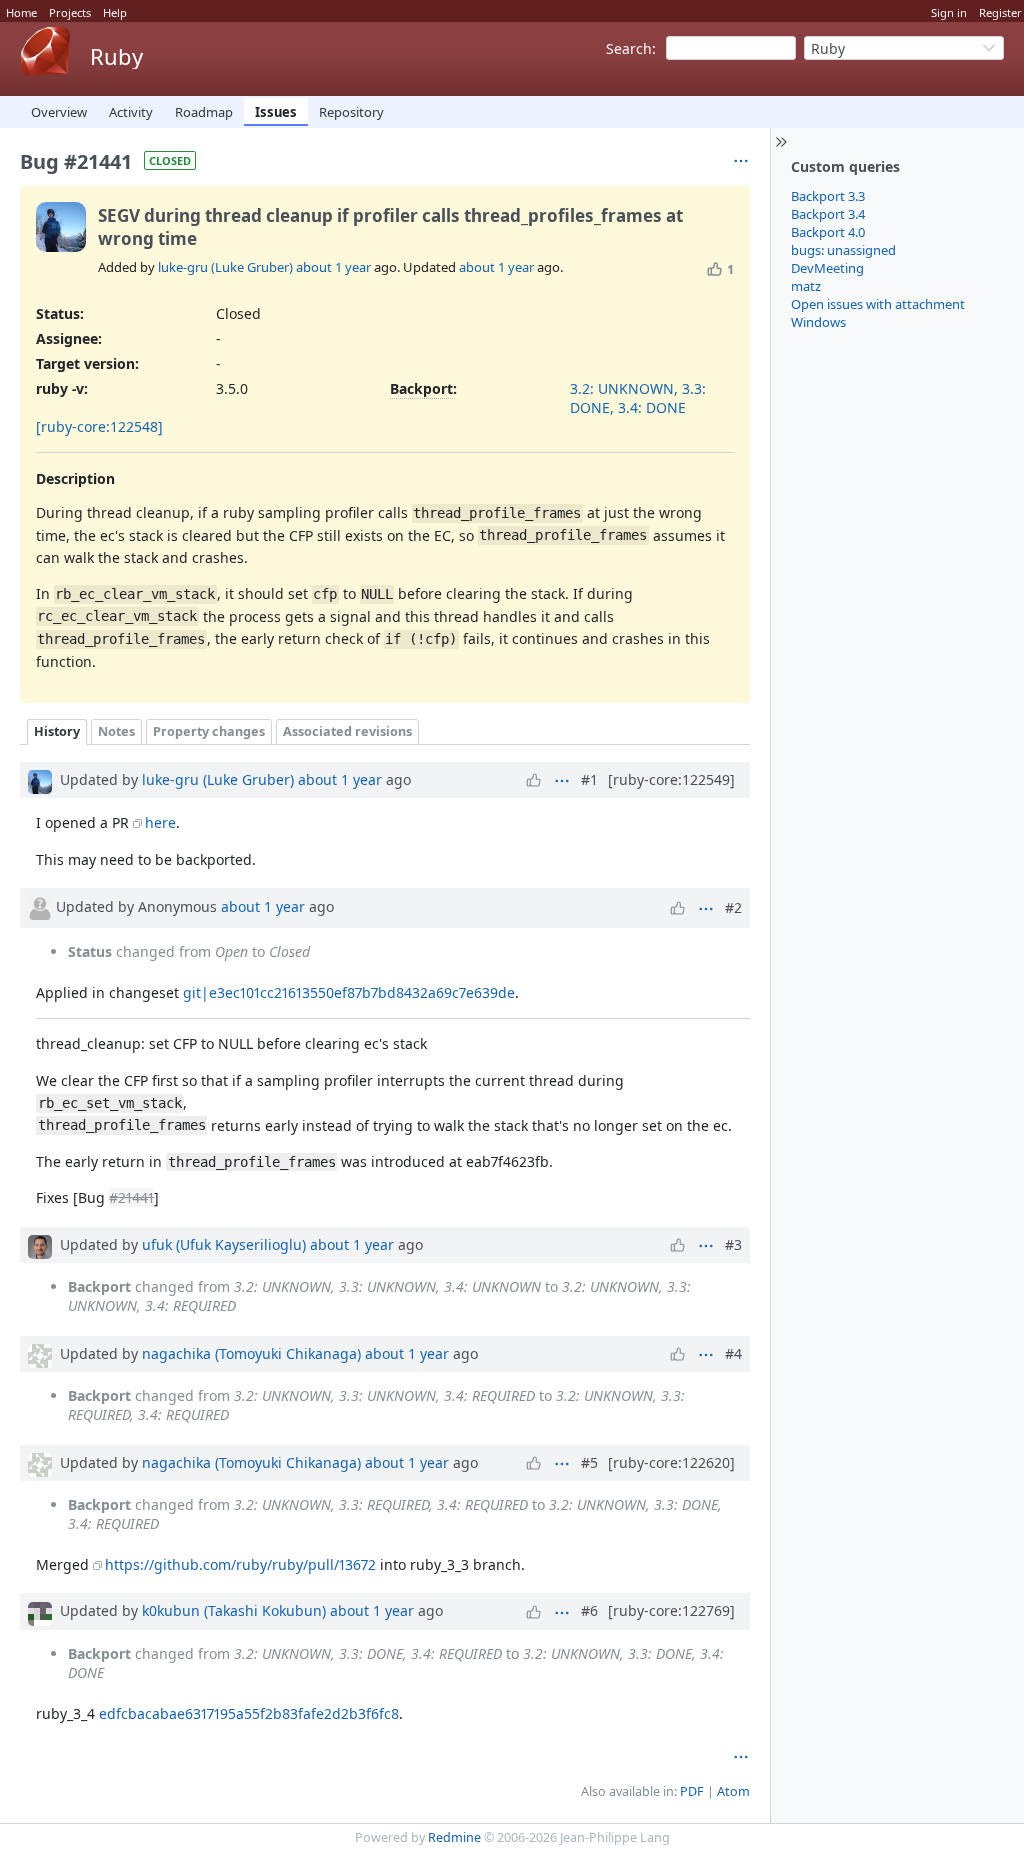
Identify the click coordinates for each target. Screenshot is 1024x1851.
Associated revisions (347, 731)
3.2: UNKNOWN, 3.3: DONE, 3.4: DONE (638, 398)
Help (115, 12)
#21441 (131, 1197)
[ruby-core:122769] (671, 1610)
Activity (131, 112)
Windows (818, 322)
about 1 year (333, 267)
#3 (733, 1244)
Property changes (209, 731)
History (57, 731)
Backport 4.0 (828, 232)
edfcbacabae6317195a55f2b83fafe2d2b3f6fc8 (249, 1713)
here (160, 822)
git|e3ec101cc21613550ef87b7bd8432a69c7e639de (349, 992)
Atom (733, 1791)
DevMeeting (827, 268)
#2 (733, 907)
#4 (733, 1353)
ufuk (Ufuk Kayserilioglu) (224, 1244)
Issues (276, 112)
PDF (692, 1791)
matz (806, 286)
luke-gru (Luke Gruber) (225, 267)
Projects (70, 12)
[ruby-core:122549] (671, 779)
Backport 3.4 (828, 214)
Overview (59, 112)
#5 (589, 1462)
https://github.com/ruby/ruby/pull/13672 (240, 1564)
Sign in (949, 12)
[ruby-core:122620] (671, 1462)
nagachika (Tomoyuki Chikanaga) (251, 1353)
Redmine (454, 1837)
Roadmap (204, 112)
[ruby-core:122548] (99, 426)
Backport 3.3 (828, 196)
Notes (116, 731)
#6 (589, 1610)
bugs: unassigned (843, 250)
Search (629, 48)
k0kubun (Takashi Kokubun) (234, 1610)
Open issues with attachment (878, 304)
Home (21, 12)
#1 (589, 779)
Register (1000, 12)
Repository (351, 112)
